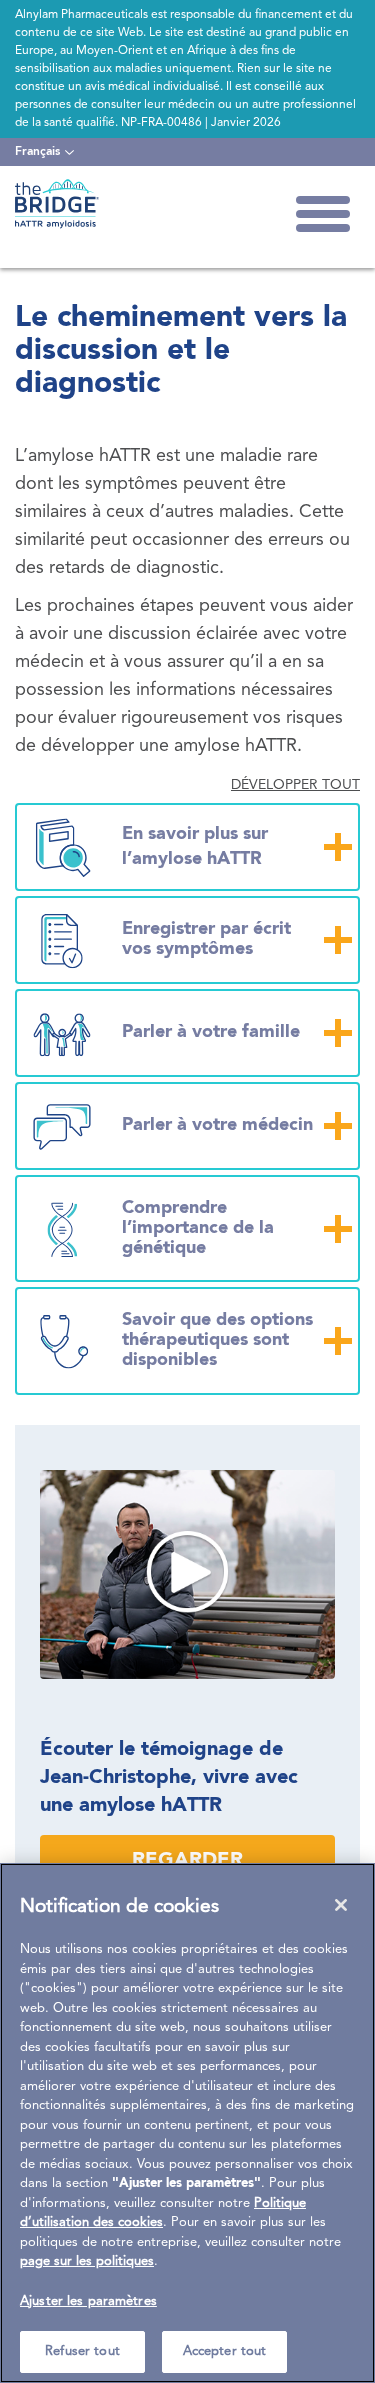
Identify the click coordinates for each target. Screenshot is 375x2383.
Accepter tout (225, 2351)
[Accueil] (57, 204)
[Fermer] (341, 1905)
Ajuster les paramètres (88, 2301)
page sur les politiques (87, 2261)
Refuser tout (82, 2351)
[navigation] (45, 152)
